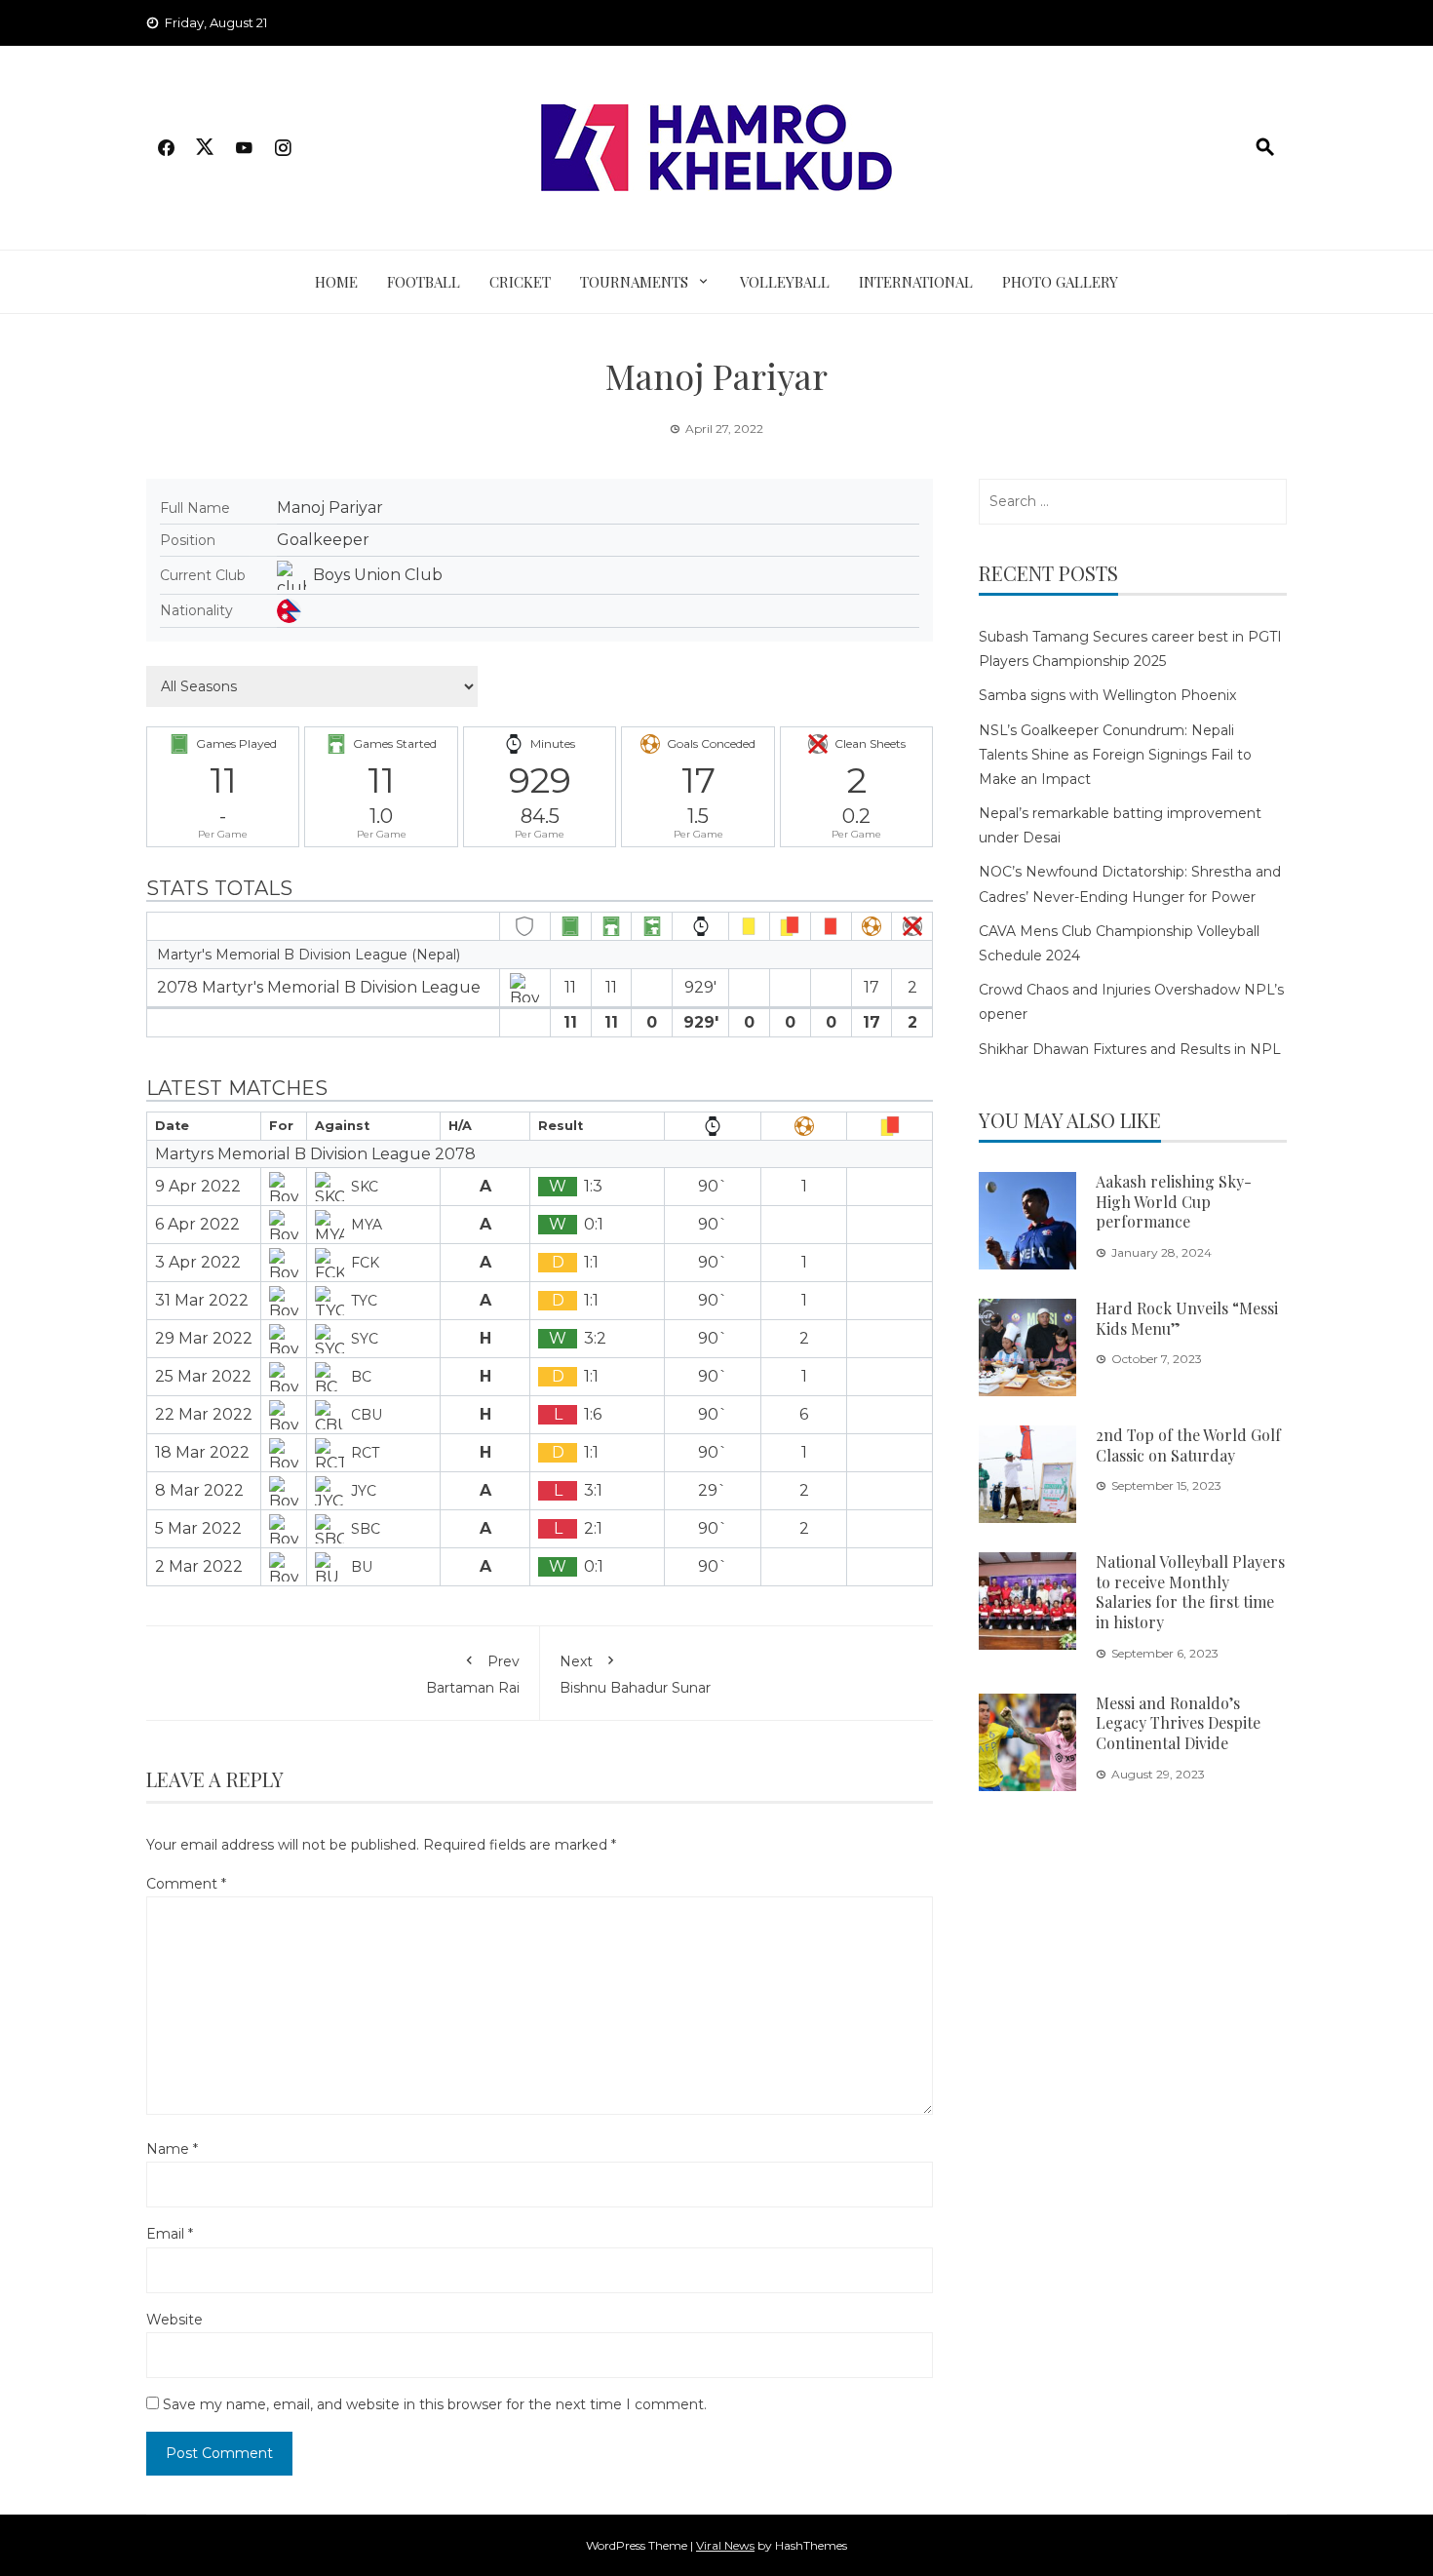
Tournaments (634, 282)
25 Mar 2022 (203, 1376)
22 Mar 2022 (204, 1414)
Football (424, 282)
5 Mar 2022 (198, 1528)
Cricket (520, 282)
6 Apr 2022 (197, 1224)
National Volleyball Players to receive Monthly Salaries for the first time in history (1190, 1592)
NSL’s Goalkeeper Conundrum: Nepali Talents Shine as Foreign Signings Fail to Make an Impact (1115, 755)
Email (170, 2234)
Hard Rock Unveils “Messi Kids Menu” (1187, 1318)
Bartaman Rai (473, 1674)
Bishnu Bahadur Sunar (635, 1674)
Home (336, 282)
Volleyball (785, 282)
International (916, 282)
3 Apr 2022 (198, 1262)
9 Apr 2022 (198, 1186)
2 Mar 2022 (199, 1566)
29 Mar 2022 (204, 1338)
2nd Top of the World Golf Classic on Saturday (1188, 1445)
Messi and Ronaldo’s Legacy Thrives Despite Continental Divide (1178, 1723)
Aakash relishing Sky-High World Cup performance (1174, 1202)
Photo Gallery (1060, 282)
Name (172, 2149)
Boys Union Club (378, 575)
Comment (186, 1884)
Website (174, 2320)
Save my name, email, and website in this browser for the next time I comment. (435, 2404)
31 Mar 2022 (202, 1300)
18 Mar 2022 (202, 1452)
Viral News (725, 2545)
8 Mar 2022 (199, 1490)
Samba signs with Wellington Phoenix (1107, 695)
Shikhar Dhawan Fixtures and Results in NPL (1130, 1049)
